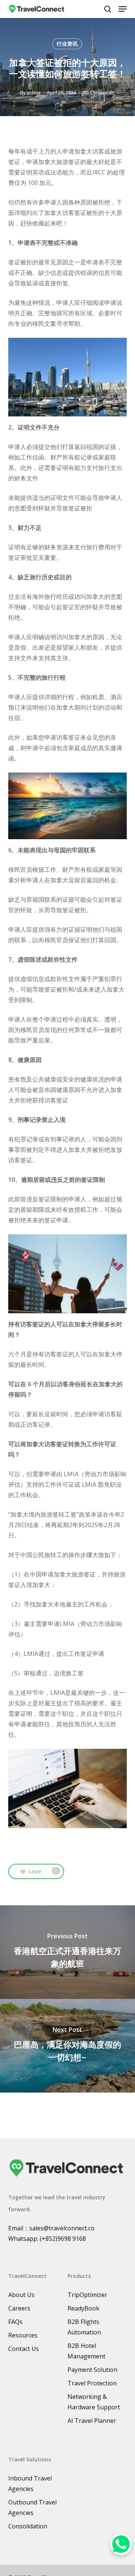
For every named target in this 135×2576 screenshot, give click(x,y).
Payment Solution (92, 2370)
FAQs (15, 2322)
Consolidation (28, 2526)
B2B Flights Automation (84, 2327)
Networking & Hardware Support (94, 2402)
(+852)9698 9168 (63, 2239)
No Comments (98, 92)
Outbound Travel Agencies (32, 2507)
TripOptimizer (87, 2295)
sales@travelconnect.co (62, 2228)
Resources (23, 2335)
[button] (123, 9)
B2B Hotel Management (86, 2351)
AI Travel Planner (92, 2421)
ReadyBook (83, 2308)
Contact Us (24, 2349)
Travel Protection (92, 2383)
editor (34, 92)
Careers (19, 2308)
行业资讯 (67, 44)
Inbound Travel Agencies (30, 2484)
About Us (21, 2295)
